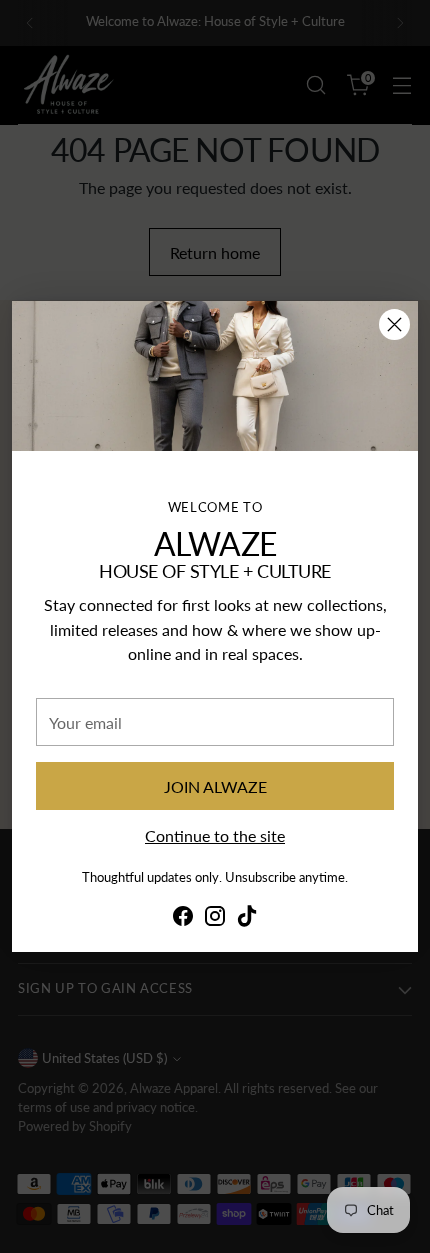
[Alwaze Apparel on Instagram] (215, 919)
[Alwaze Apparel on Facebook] (183, 919)
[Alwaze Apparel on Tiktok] (247, 919)
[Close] (394, 324)
